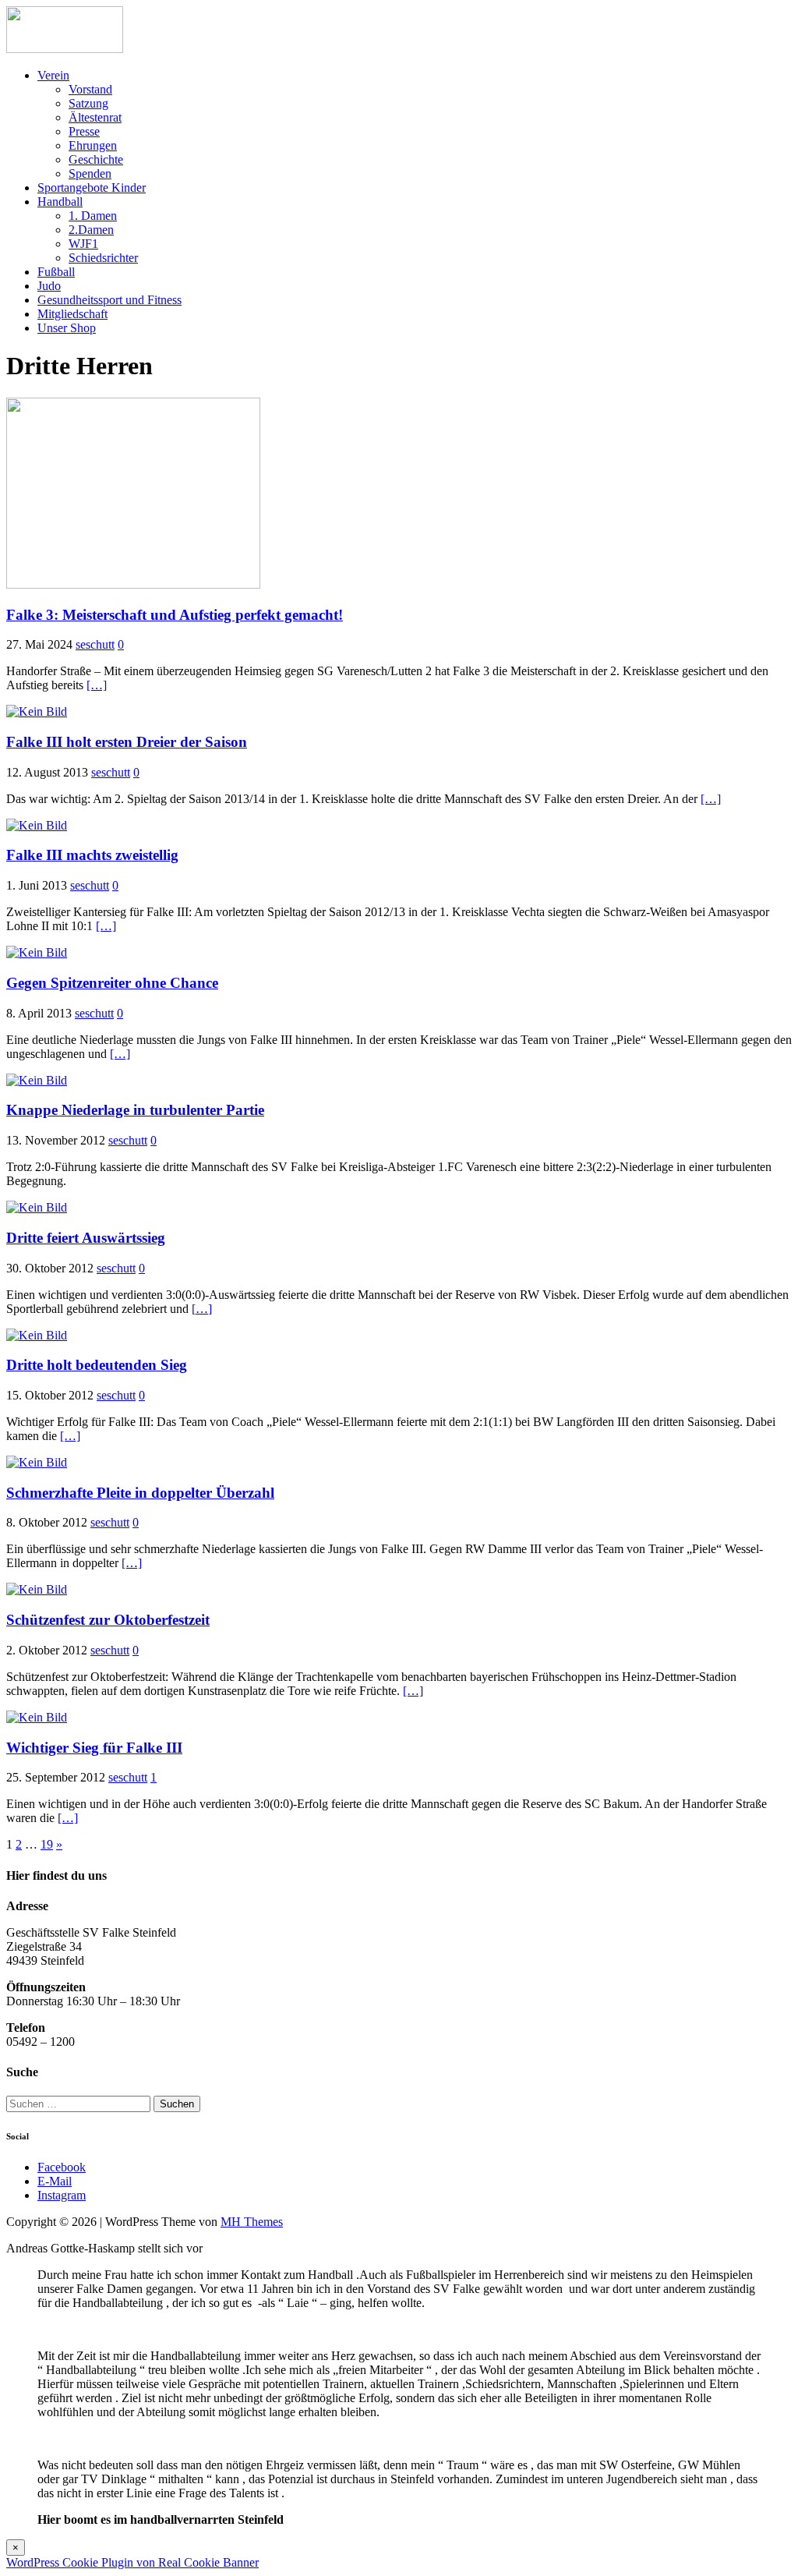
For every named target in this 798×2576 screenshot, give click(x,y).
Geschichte (96, 159)
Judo (49, 286)
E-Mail (55, 2181)
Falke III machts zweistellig (92, 855)
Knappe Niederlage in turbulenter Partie (135, 1110)
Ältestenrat (95, 117)
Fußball (56, 272)
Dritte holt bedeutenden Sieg (97, 1365)
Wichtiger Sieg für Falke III (94, 1748)
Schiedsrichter (103, 258)
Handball (60, 202)
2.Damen (91, 230)
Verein (53, 75)
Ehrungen (93, 145)
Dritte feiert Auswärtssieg (86, 1238)
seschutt (95, 644)
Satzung (88, 103)
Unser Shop (67, 328)
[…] (97, 685)
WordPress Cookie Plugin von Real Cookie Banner (132, 2562)
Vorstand (90, 89)
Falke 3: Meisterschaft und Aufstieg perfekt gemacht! (175, 615)
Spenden (90, 173)
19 (47, 1844)
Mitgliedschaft (72, 314)
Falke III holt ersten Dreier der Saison (127, 742)
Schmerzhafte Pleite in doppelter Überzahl (140, 1493)
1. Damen (93, 216)
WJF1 (83, 244)
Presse (84, 131)
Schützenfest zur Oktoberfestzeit (108, 1620)
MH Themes (252, 2222)
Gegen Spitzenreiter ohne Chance (112, 983)
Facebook (62, 2167)
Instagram (62, 2195)
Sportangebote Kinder (92, 188)
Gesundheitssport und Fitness (109, 300)
